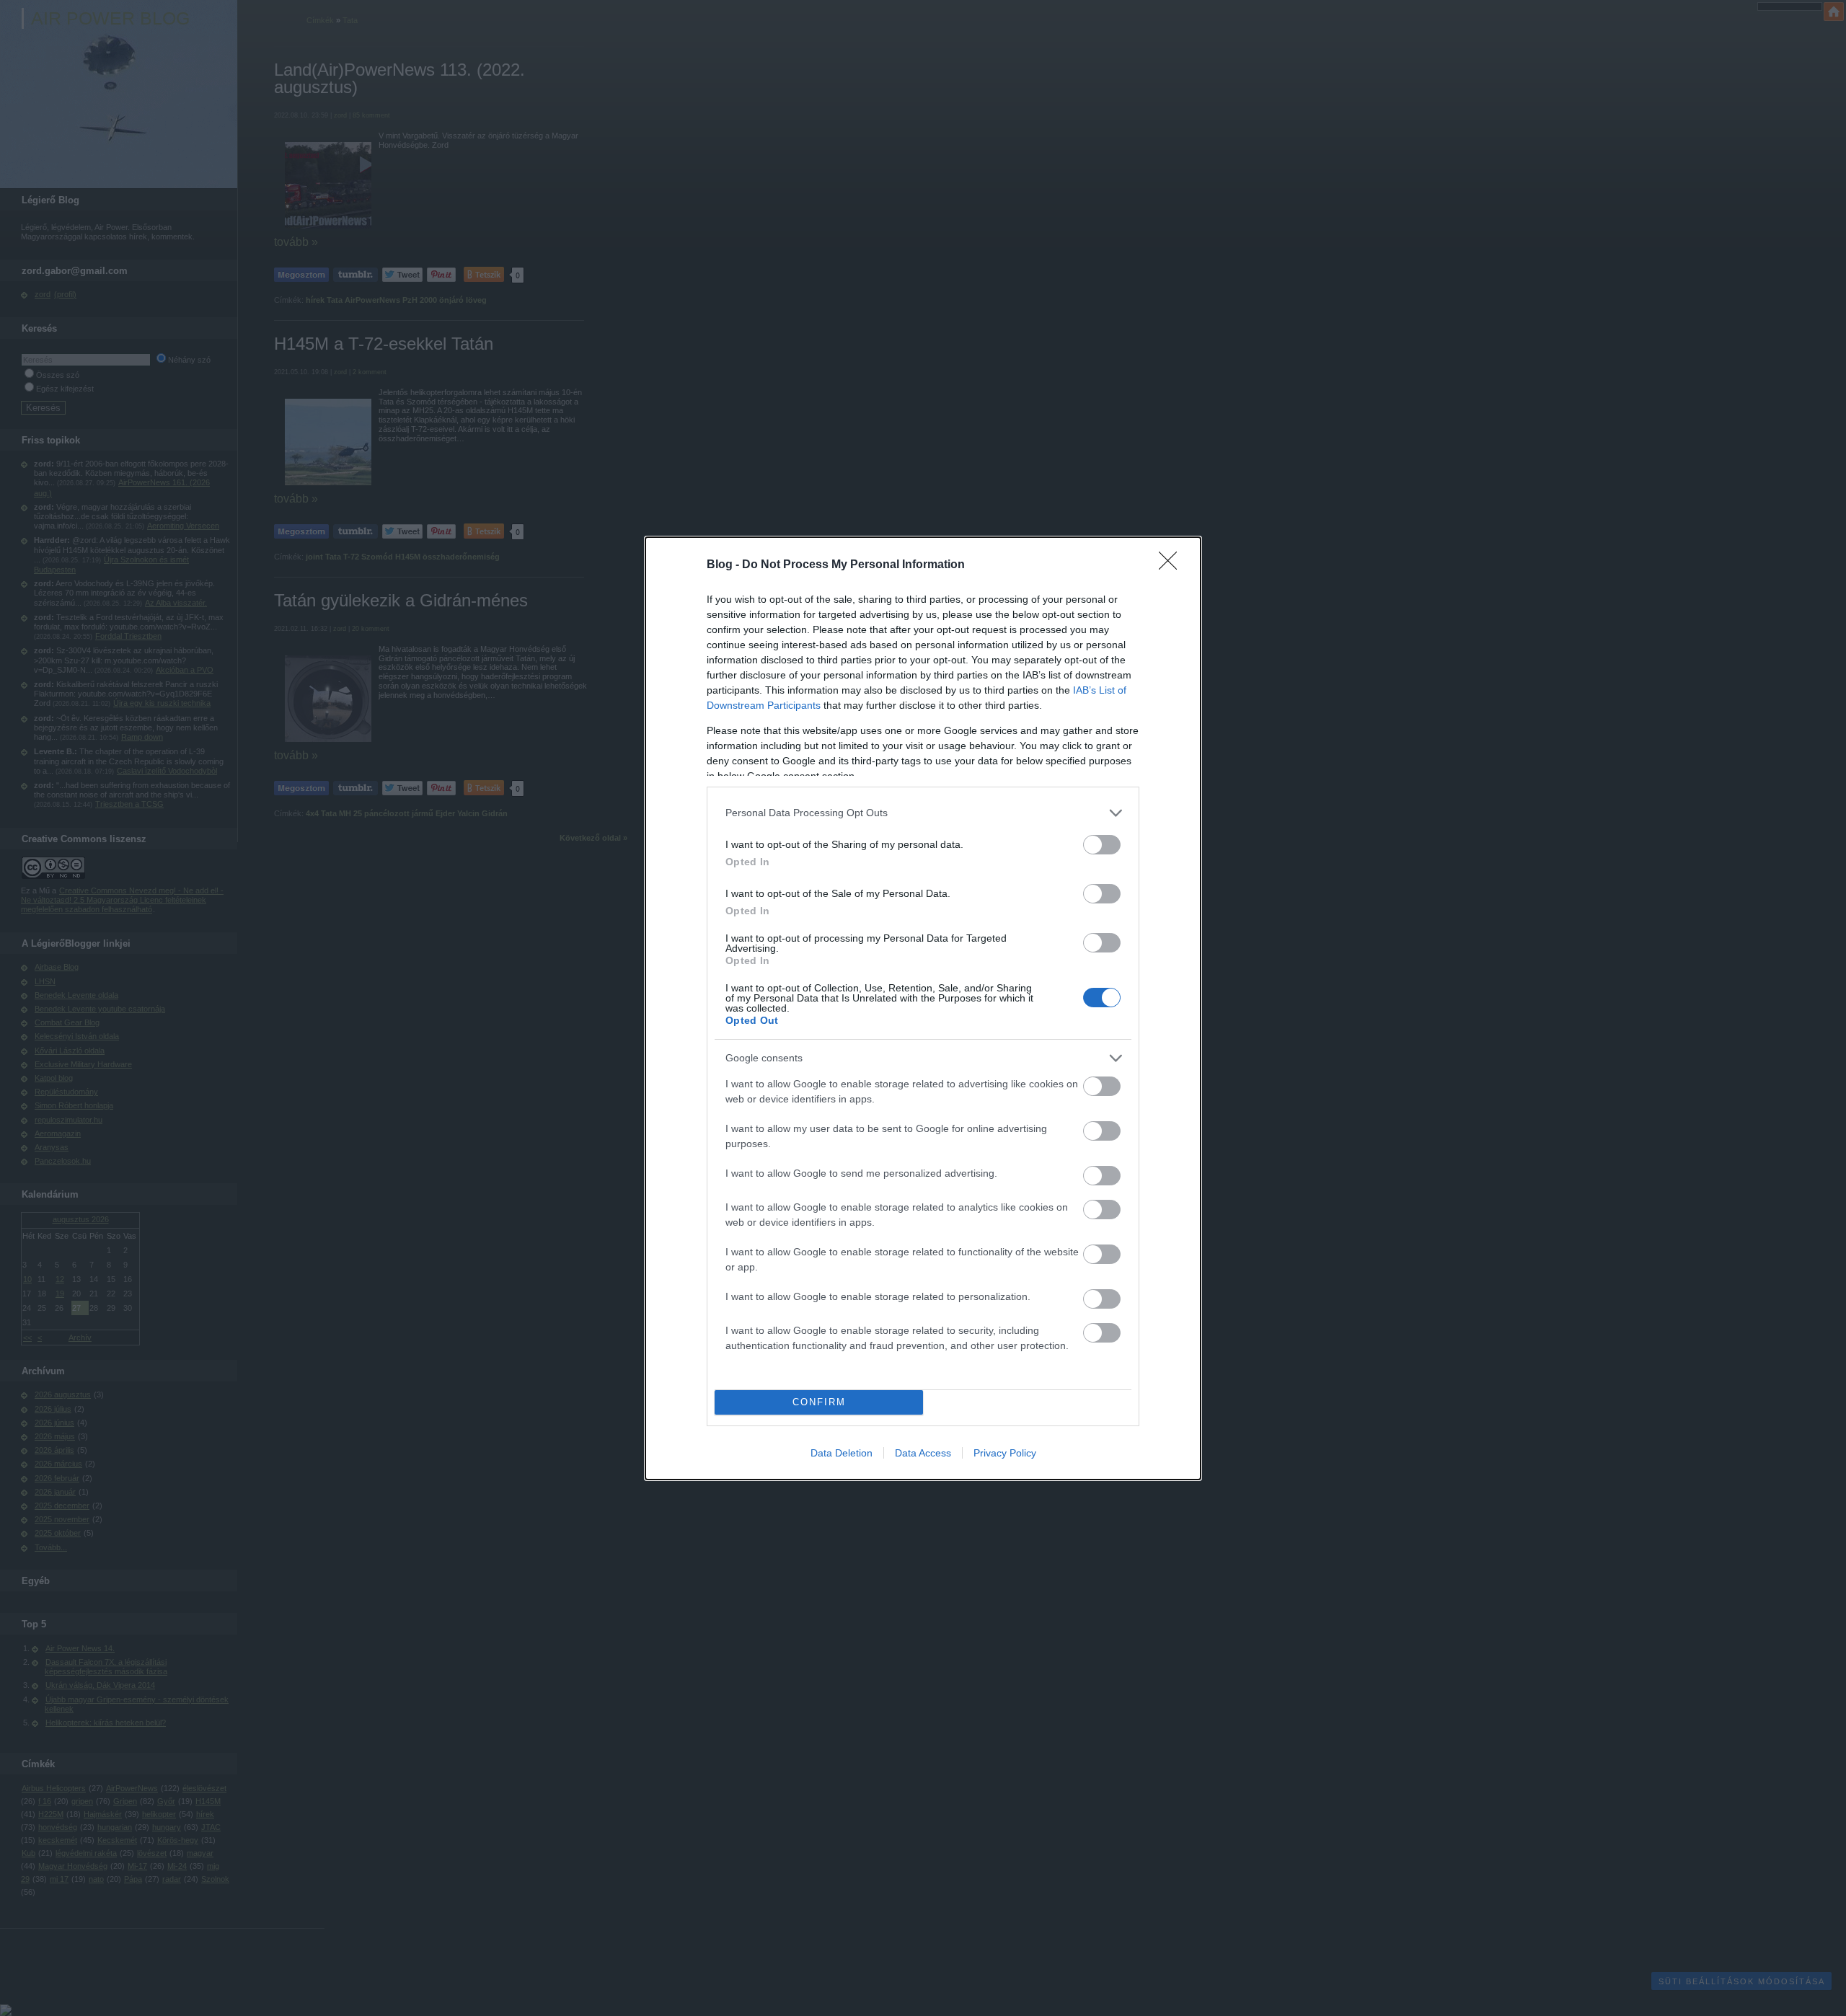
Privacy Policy (1005, 1453)
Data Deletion (842, 1453)
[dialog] (923, 1008)
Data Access (923, 1453)
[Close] (1172, 565)
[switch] (1102, 845)
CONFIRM (819, 1402)
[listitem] (923, 813)
